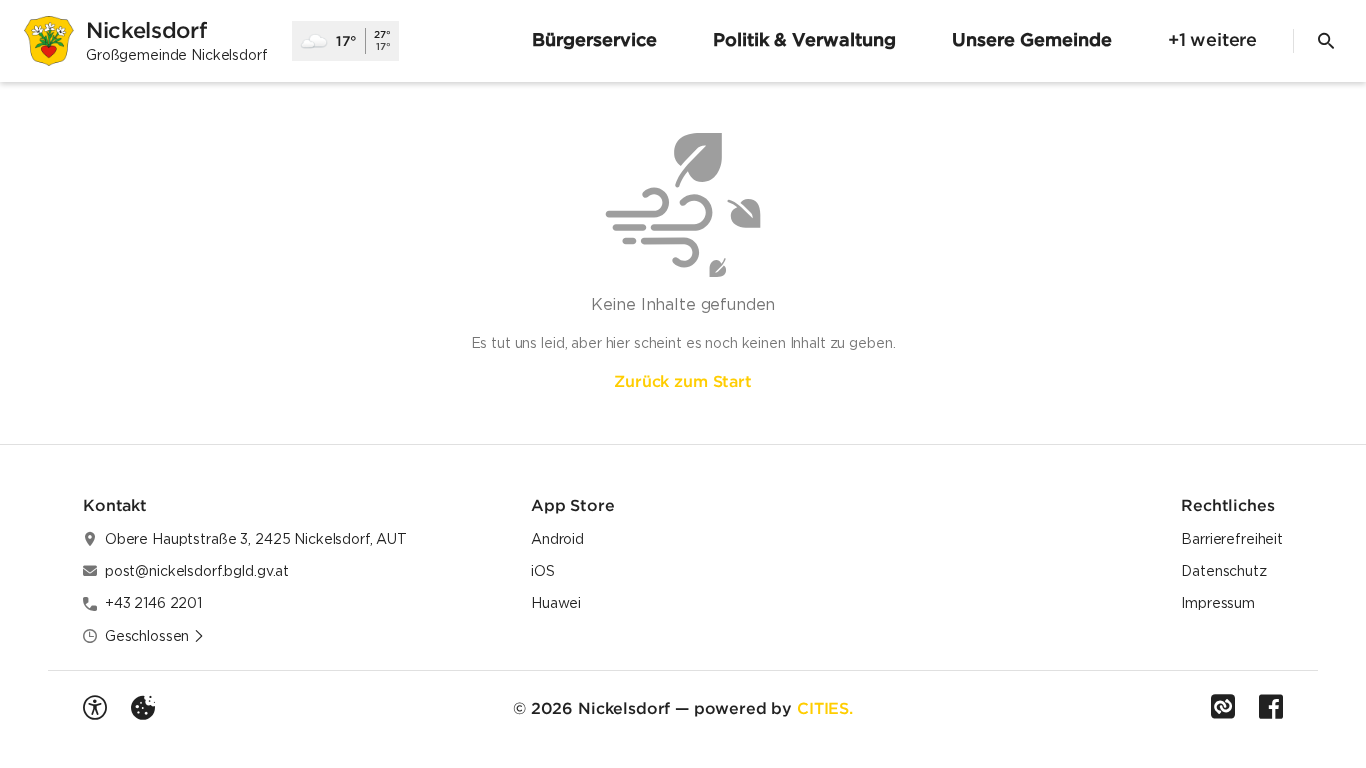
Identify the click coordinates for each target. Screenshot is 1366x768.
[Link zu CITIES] (1223, 707)
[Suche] (1326, 41)
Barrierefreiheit (1232, 539)
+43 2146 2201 (153, 603)
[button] (155, 636)
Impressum (1218, 603)
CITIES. (825, 708)
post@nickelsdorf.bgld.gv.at (197, 571)
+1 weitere (1212, 39)
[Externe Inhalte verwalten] (143, 708)
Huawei (556, 603)
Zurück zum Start (682, 381)
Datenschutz (1223, 571)
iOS (543, 571)
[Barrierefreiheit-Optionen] (95, 708)
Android (557, 539)
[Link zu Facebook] (1271, 707)
